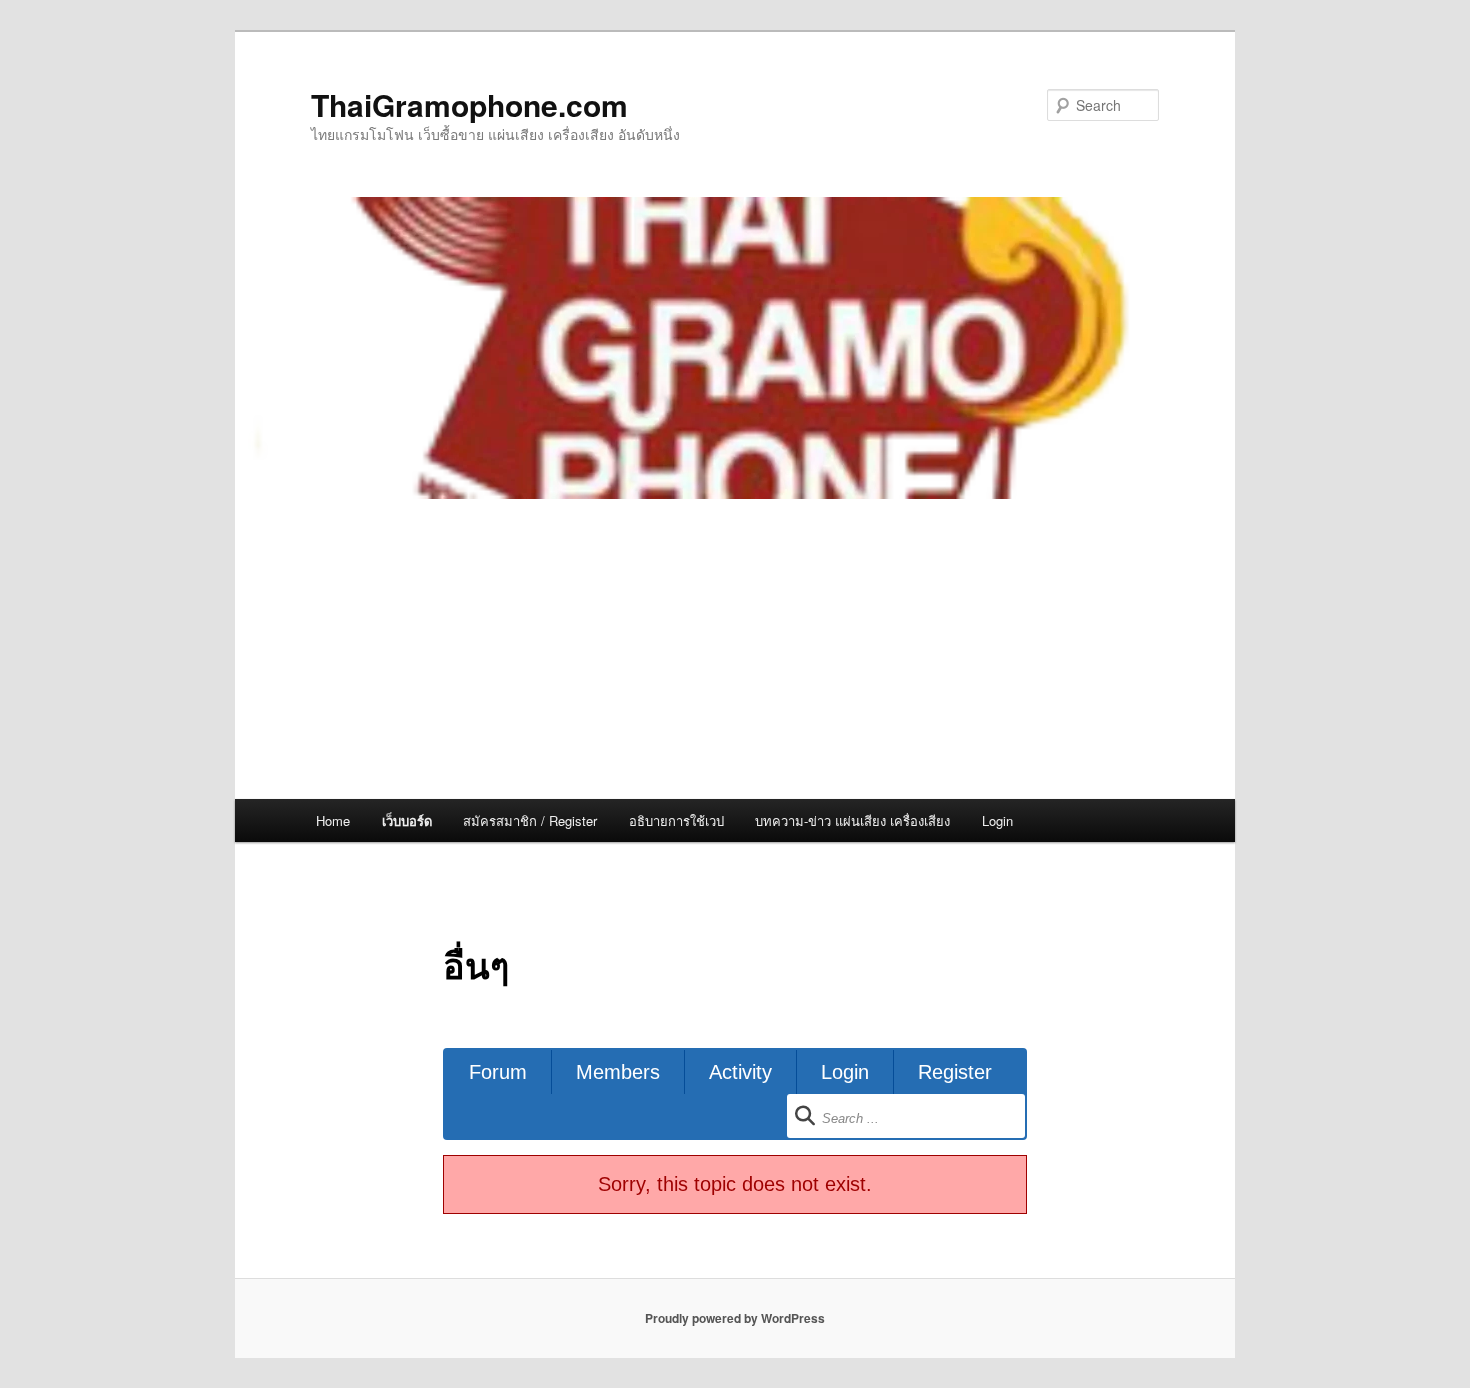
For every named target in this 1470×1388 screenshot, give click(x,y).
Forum (498, 1072)
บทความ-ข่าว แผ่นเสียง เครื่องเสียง (852, 820)
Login (997, 820)
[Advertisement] (735, 649)
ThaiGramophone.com (469, 104)
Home (333, 820)
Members (618, 1072)
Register (955, 1072)
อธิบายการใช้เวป (676, 820)
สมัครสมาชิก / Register (530, 820)
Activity (740, 1072)
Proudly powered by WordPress (735, 1318)
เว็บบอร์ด (407, 820)
